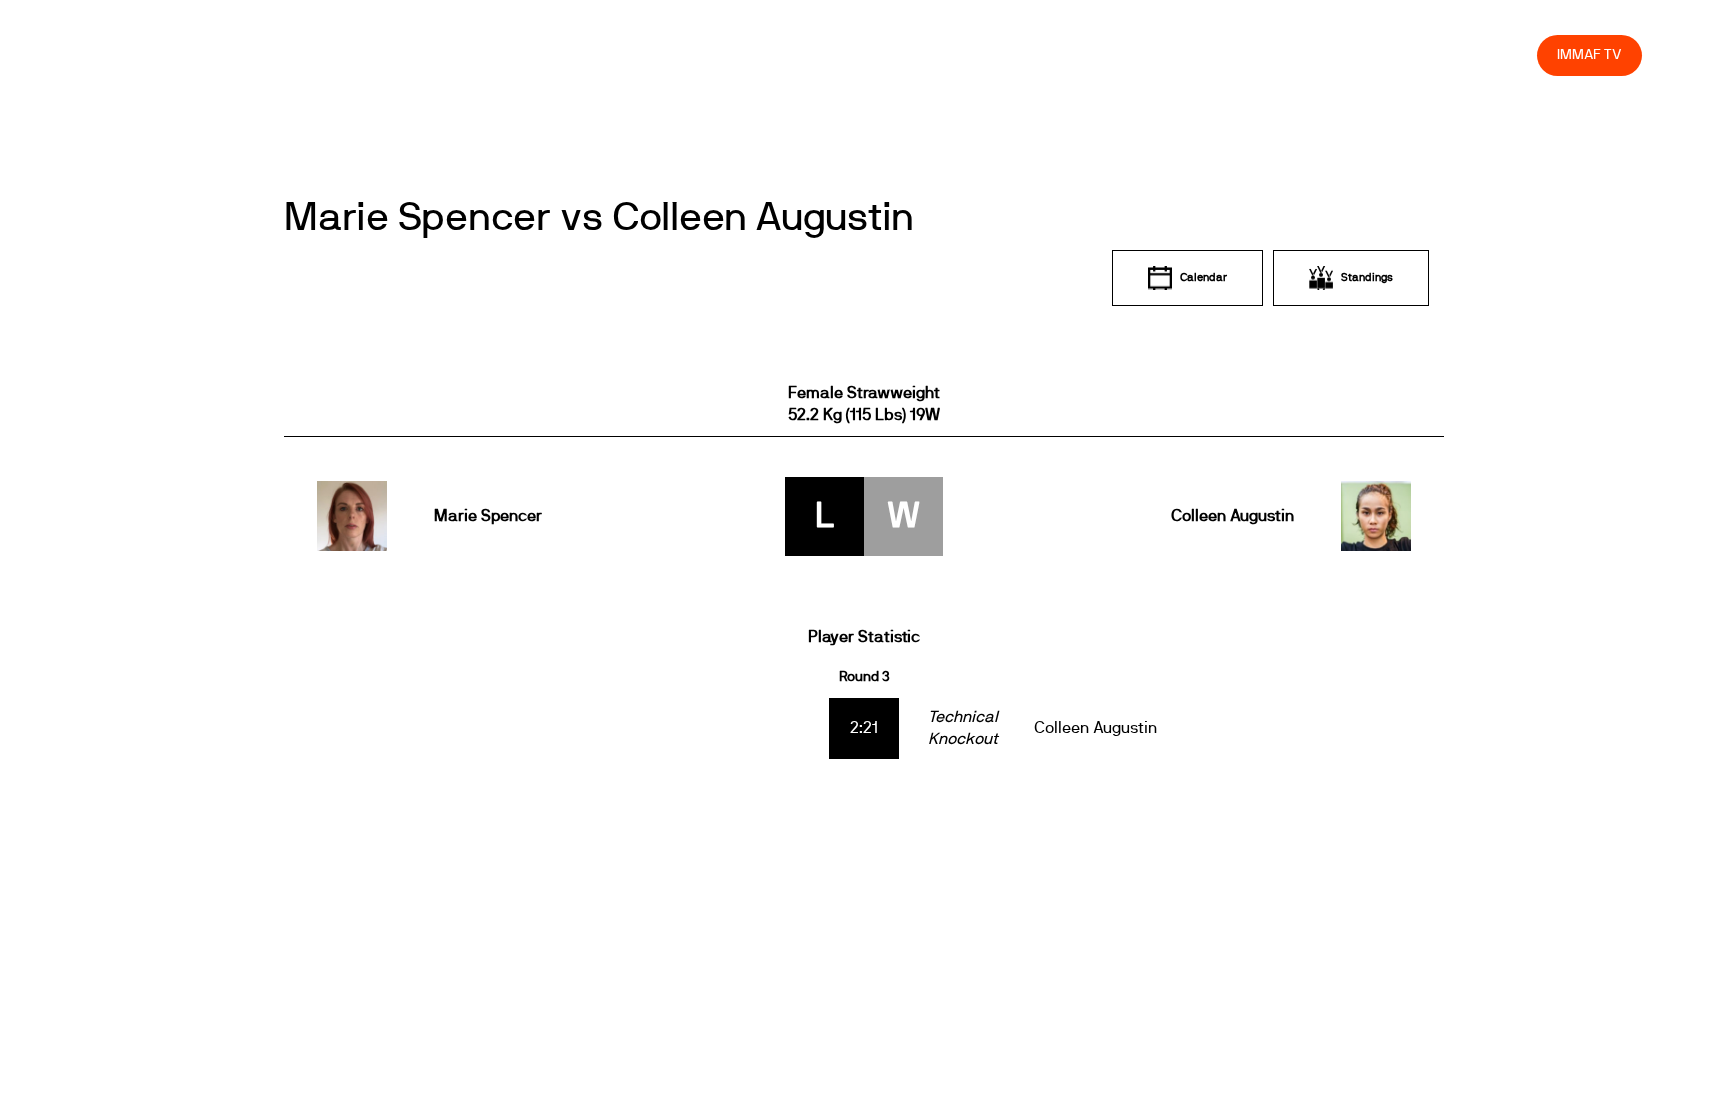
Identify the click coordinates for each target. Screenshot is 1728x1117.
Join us (1262, 54)
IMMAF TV (1589, 54)
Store (1503, 54)
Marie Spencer (488, 516)
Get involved (1168, 54)
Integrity (1428, 54)
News (935, 54)
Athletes (1343, 54)
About (1077, 54)
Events (1006, 54)
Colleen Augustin (1232, 516)
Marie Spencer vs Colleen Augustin (599, 218)
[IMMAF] (133, 55)
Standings (1367, 277)
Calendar (1203, 277)
